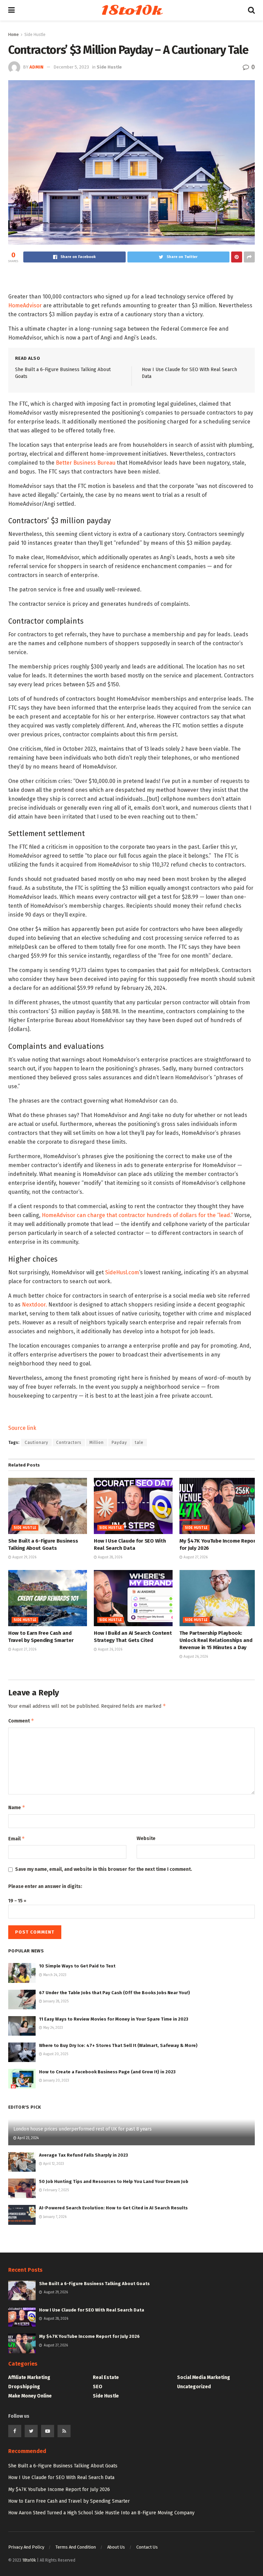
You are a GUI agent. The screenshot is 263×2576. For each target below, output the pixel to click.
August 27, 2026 (195, 1557)
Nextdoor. (34, 1305)
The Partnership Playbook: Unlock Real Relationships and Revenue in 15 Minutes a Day (216, 1640)
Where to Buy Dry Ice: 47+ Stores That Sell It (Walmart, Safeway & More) (118, 2045)
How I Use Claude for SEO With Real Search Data (92, 2310)
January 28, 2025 (55, 2001)
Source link (22, 1428)
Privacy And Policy (26, 2547)
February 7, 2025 (55, 2190)
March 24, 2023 (54, 1975)
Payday (119, 1443)
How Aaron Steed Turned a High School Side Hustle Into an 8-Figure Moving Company (101, 2513)
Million (97, 1443)
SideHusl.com (122, 1272)
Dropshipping (24, 2387)
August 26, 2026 (110, 1649)
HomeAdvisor (25, 305)
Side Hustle (35, 35)
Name (17, 1807)
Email (17, 1838)
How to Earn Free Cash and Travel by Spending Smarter (69, 2501)
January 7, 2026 (54, 2217)
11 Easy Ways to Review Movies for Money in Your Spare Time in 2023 (114, 2019)
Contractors (69, 1443)
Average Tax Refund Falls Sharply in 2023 (84, 2155)
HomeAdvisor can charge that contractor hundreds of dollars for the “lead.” (137, 1215)
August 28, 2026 (110, 1557)
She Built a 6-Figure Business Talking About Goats (94, 2284)
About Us (116, 2547)
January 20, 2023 (56, 2081)
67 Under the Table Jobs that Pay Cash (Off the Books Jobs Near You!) (115, 1993)
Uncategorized (194, 2387)
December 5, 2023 (71, 67)
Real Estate (106, 2377)
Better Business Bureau (86, 463)
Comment (21, 1721)
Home (14, 35)
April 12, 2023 (53, 2164)
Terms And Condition (76, 2547)
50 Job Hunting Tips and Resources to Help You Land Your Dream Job (114, 2181)
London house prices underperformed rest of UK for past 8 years (83, 2129)
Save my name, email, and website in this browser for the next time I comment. (104, 1869)
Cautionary (36, 1443)
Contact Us (147, 2547)
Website (146, 1838)
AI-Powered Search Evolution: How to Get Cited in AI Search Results (113, 2208)
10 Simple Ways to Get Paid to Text (77, 1966)
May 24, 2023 (53, 2028)
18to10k (131, 10)
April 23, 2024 (28, 2138)
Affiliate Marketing (29, 2377)
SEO (98, 2387)
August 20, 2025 (55, 2054)
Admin (36, 67)
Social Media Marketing (204, 2377)
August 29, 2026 (24, 1557)
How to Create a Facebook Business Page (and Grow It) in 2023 (107, 2072)
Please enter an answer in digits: (45, 1886)
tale (139, 1443)
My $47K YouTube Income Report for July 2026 (89, 2336)
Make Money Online (30, 2396)
